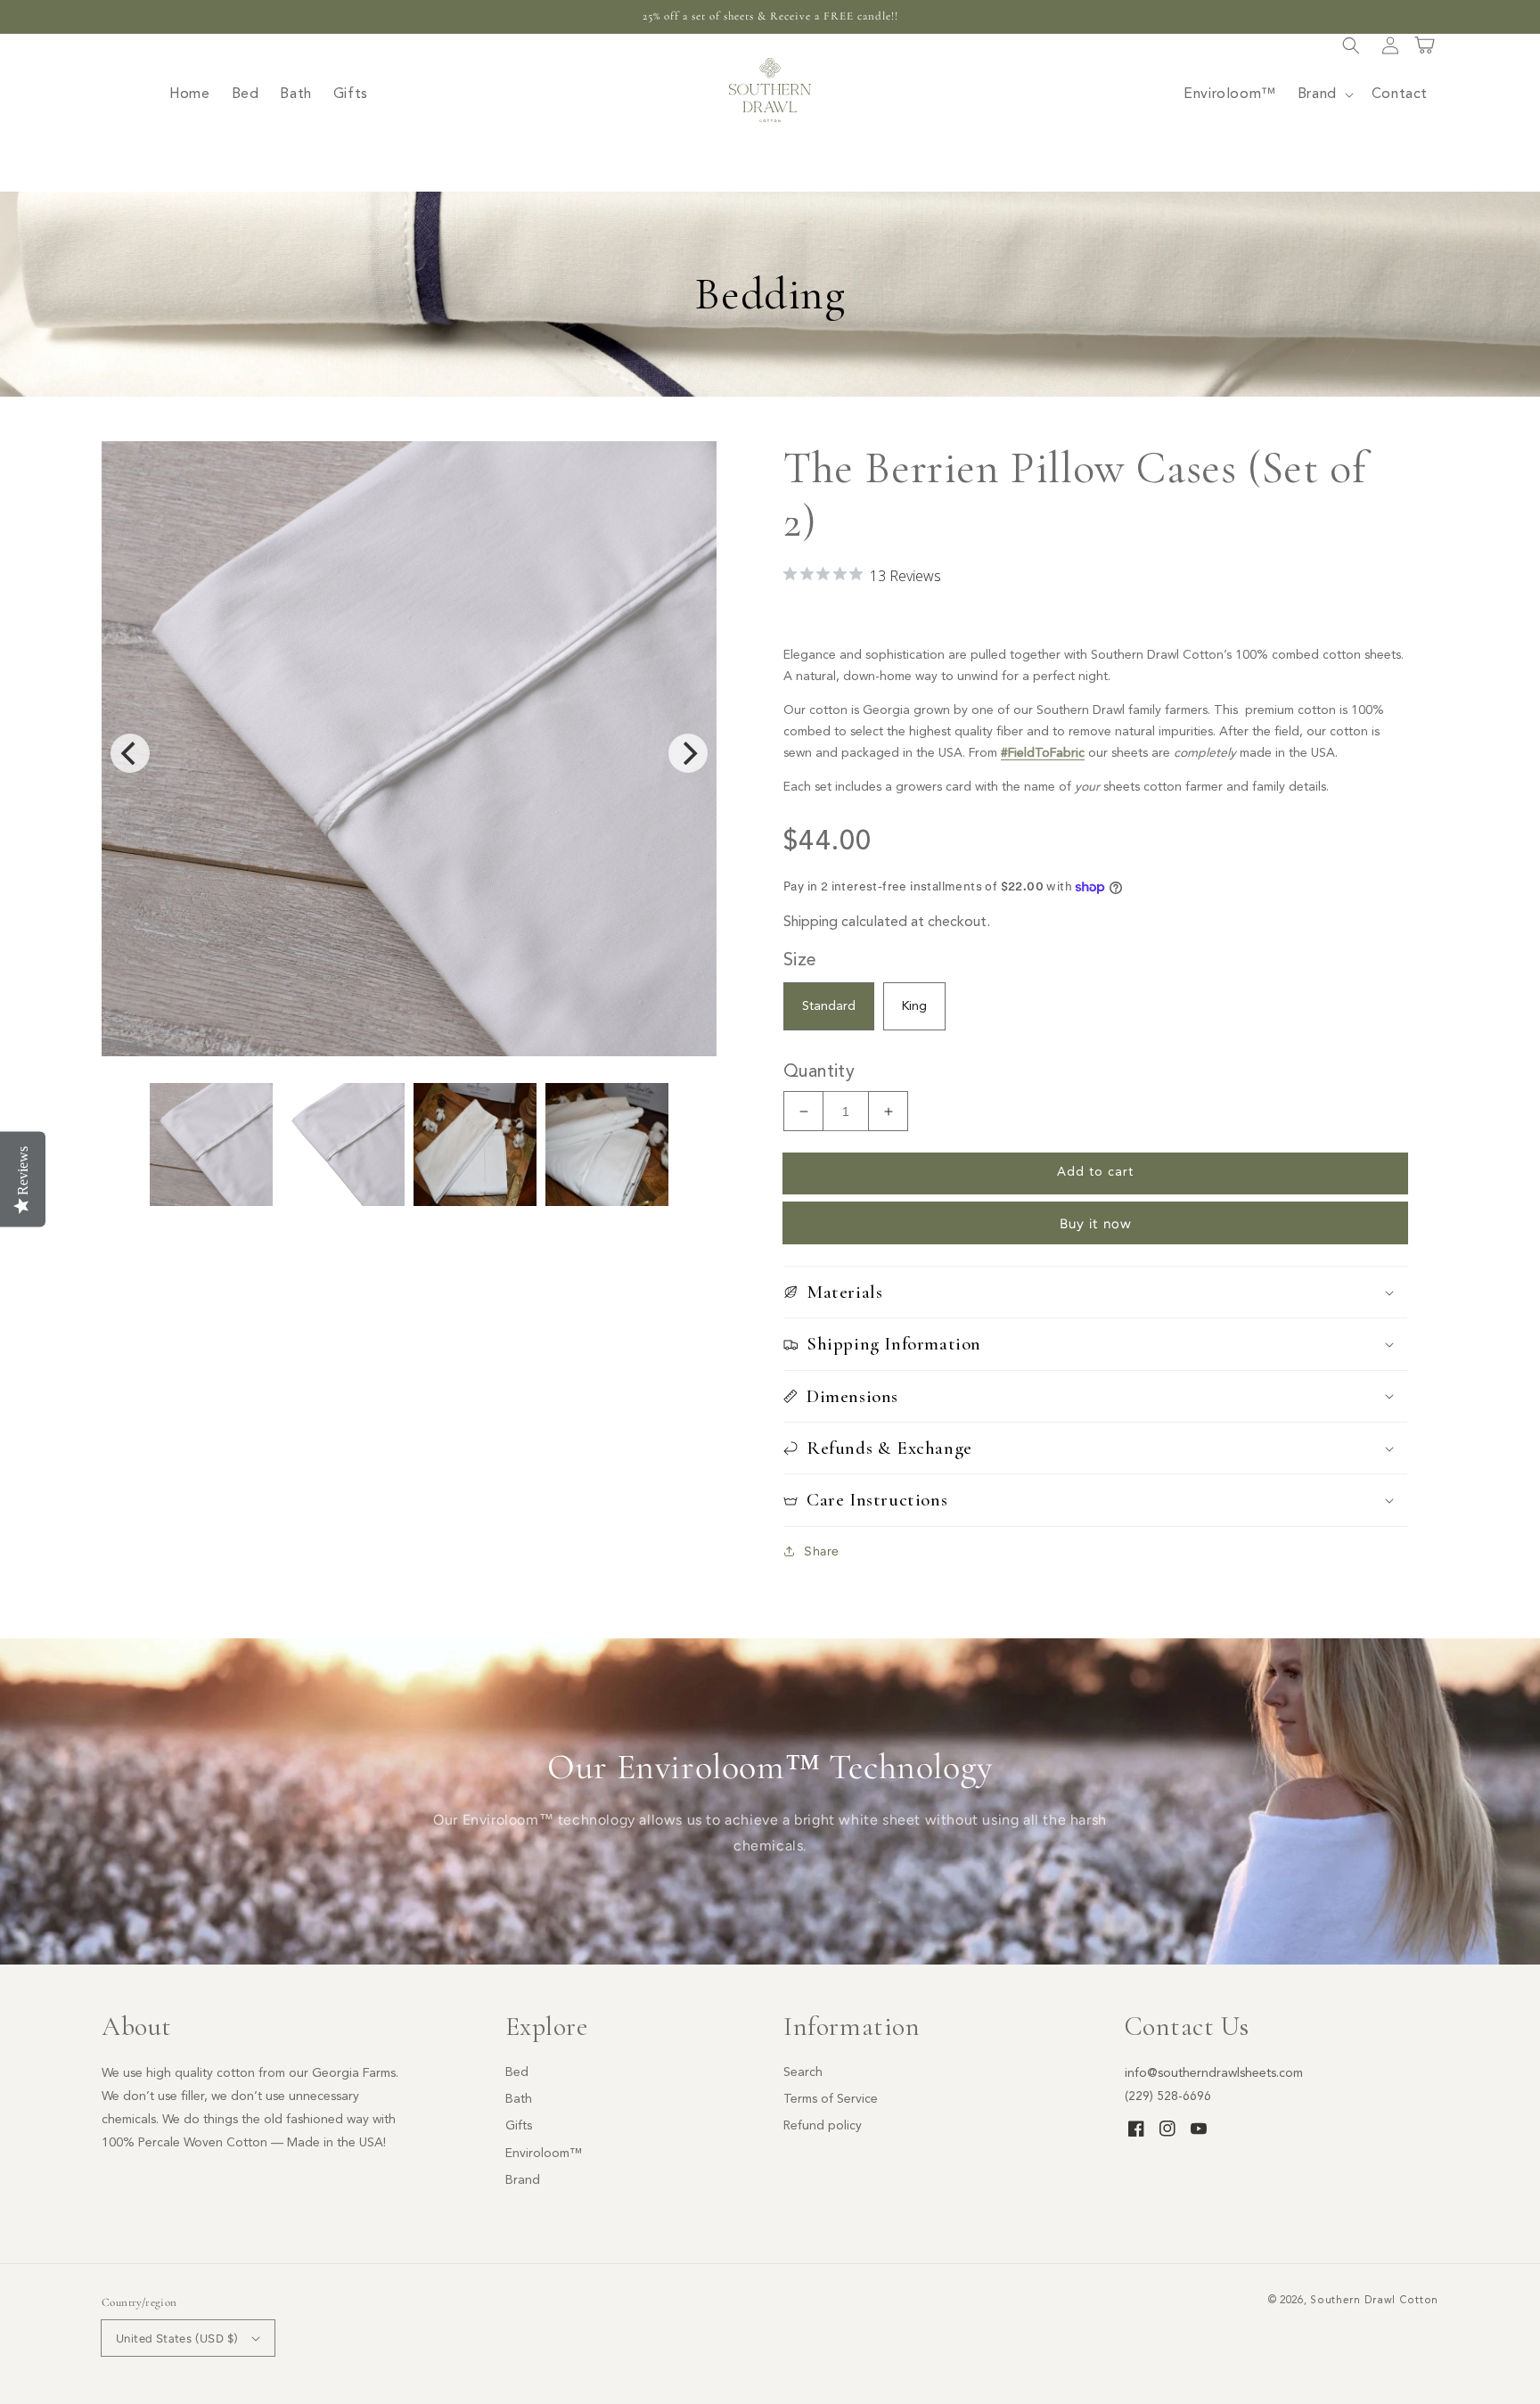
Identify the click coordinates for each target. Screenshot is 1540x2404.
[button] (1351, 45)
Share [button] (822, 1551)
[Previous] (130, 753)
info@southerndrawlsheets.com (1214, 2073)
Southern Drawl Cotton (1374, 2301)
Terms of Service (831, 2099)
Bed (517, 2072)
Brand (523, 2180)
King (914, 1006)
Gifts (519, 2126)
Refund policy (823, 2126)
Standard (829, 1006)
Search (803, 2072)
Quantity (819, 1072)
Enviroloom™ (544, 2154)
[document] (409, 753)
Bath (519, 2099)
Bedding (770, 294)
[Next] (688, 753)
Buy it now (1096, 1224)
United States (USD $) (177, 2338)
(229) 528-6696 (1168, 2096)
